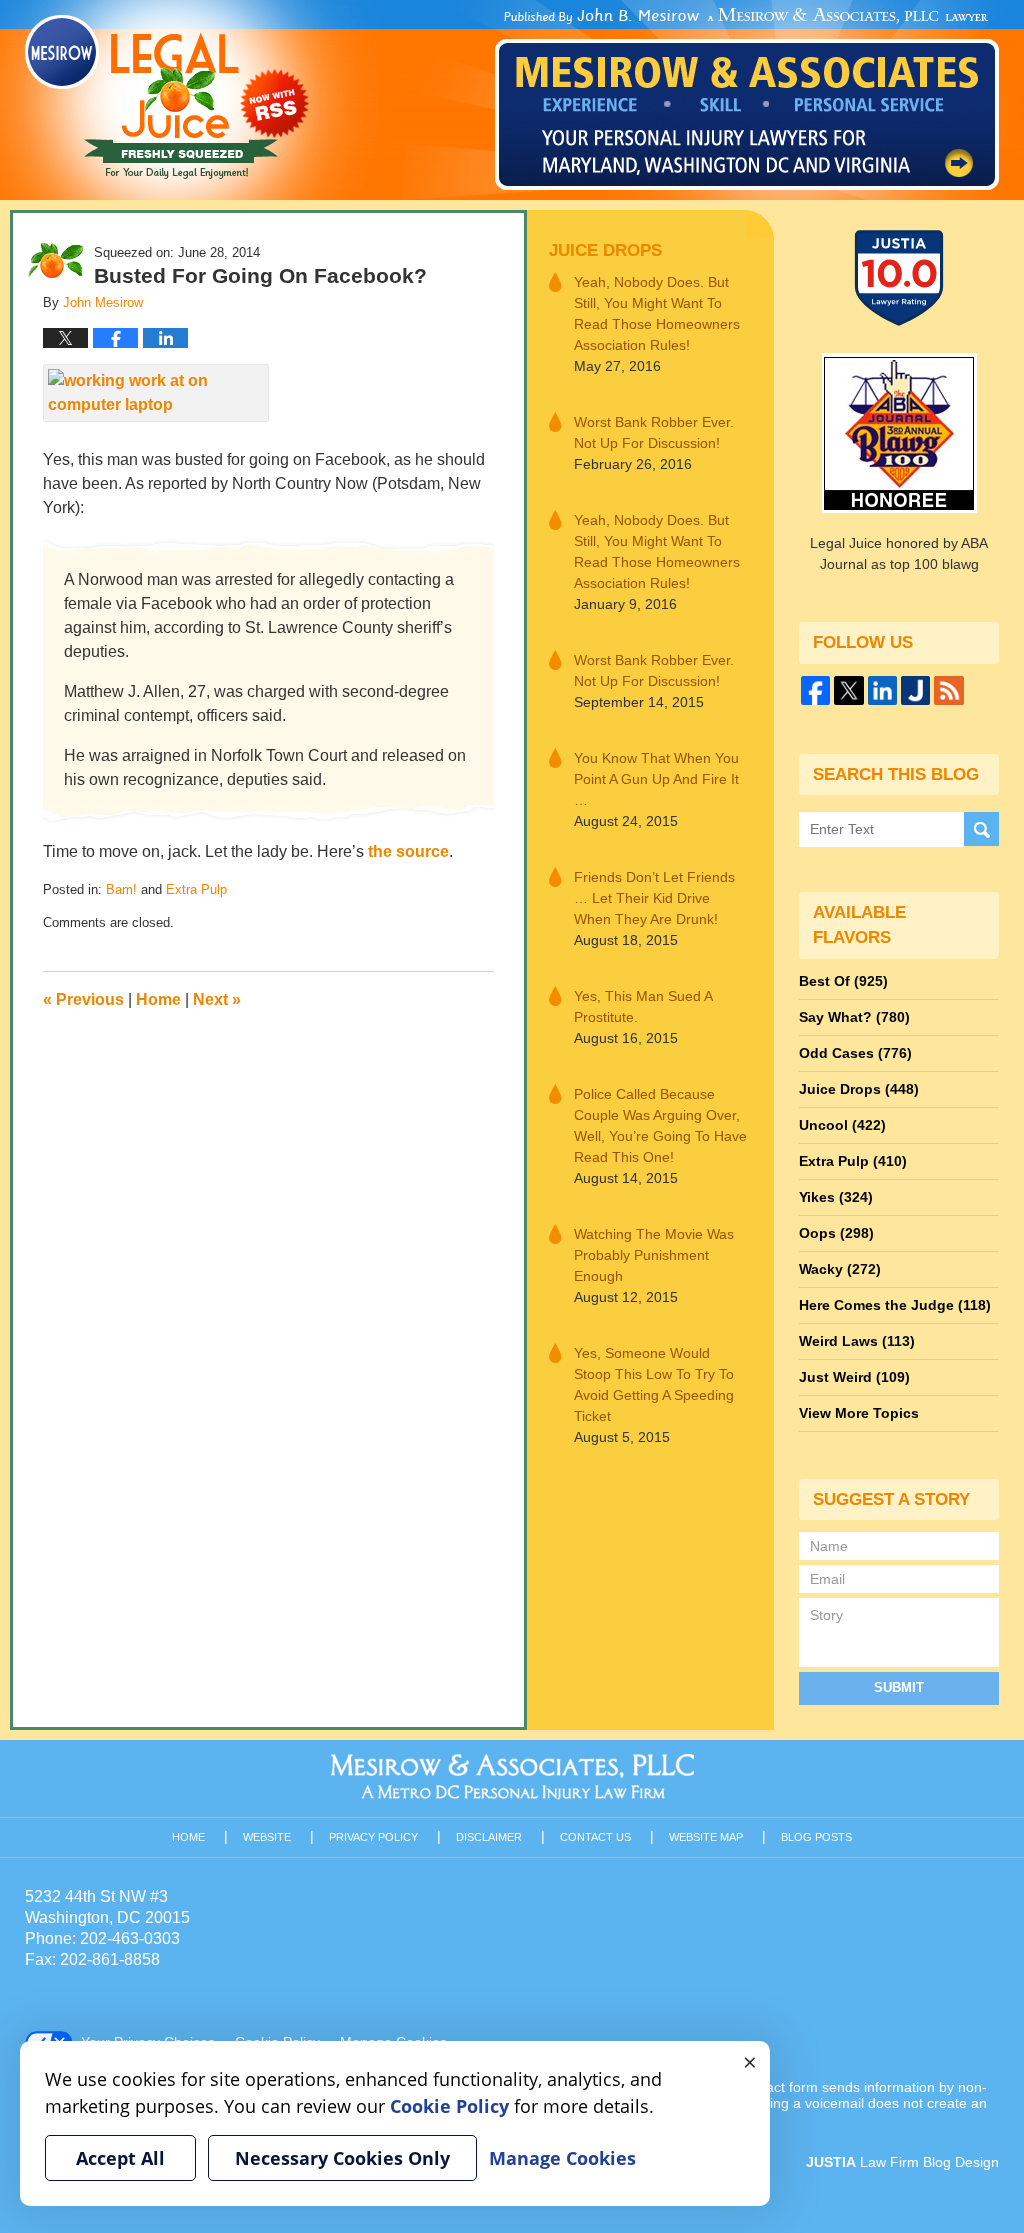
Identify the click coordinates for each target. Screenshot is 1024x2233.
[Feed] (948, 690)
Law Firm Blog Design (902, 2162)
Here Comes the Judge (895, 1305)
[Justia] (915, 690)
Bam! (121, 889)
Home (158, 999)
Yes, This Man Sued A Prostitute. (643, 1006)
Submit (899, 1687)
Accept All (120, 2158)
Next (217, 999)
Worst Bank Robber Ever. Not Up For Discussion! (654, 432)
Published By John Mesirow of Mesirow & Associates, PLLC (747, 99)
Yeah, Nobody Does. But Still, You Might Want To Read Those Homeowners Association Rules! (657, 313)
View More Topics (859, 1413)
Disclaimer (489, 1837)
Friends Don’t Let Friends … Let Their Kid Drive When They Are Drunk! (654, 898)
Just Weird (854, 1377)
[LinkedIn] (882, 690)
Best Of (843, 981)
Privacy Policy (373, 1837)
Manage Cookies (562, 2158)
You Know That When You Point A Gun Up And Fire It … (656, 779)
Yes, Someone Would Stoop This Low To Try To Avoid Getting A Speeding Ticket (654, 1384)
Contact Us (595, 1837)
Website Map (706, 1837)
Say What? (854, 1017)
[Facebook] (815, 690)
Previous (83, 999)
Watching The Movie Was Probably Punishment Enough (654, 1255)
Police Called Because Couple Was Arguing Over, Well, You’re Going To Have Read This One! (660, 1125)
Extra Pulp (196, 889)
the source (408, 851)
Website (267, 1837)
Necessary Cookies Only (342, 2158)
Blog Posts (816, 1837)
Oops (836, 1233)
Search (981, 829)
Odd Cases (855, 1053)
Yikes (836, 1197)
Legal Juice (167, 97)
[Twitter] (848, 690)
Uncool (842, 1125)
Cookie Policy (449, 2106)
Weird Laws (857, 1341)
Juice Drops (605, 250)
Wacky (840, 1269)
